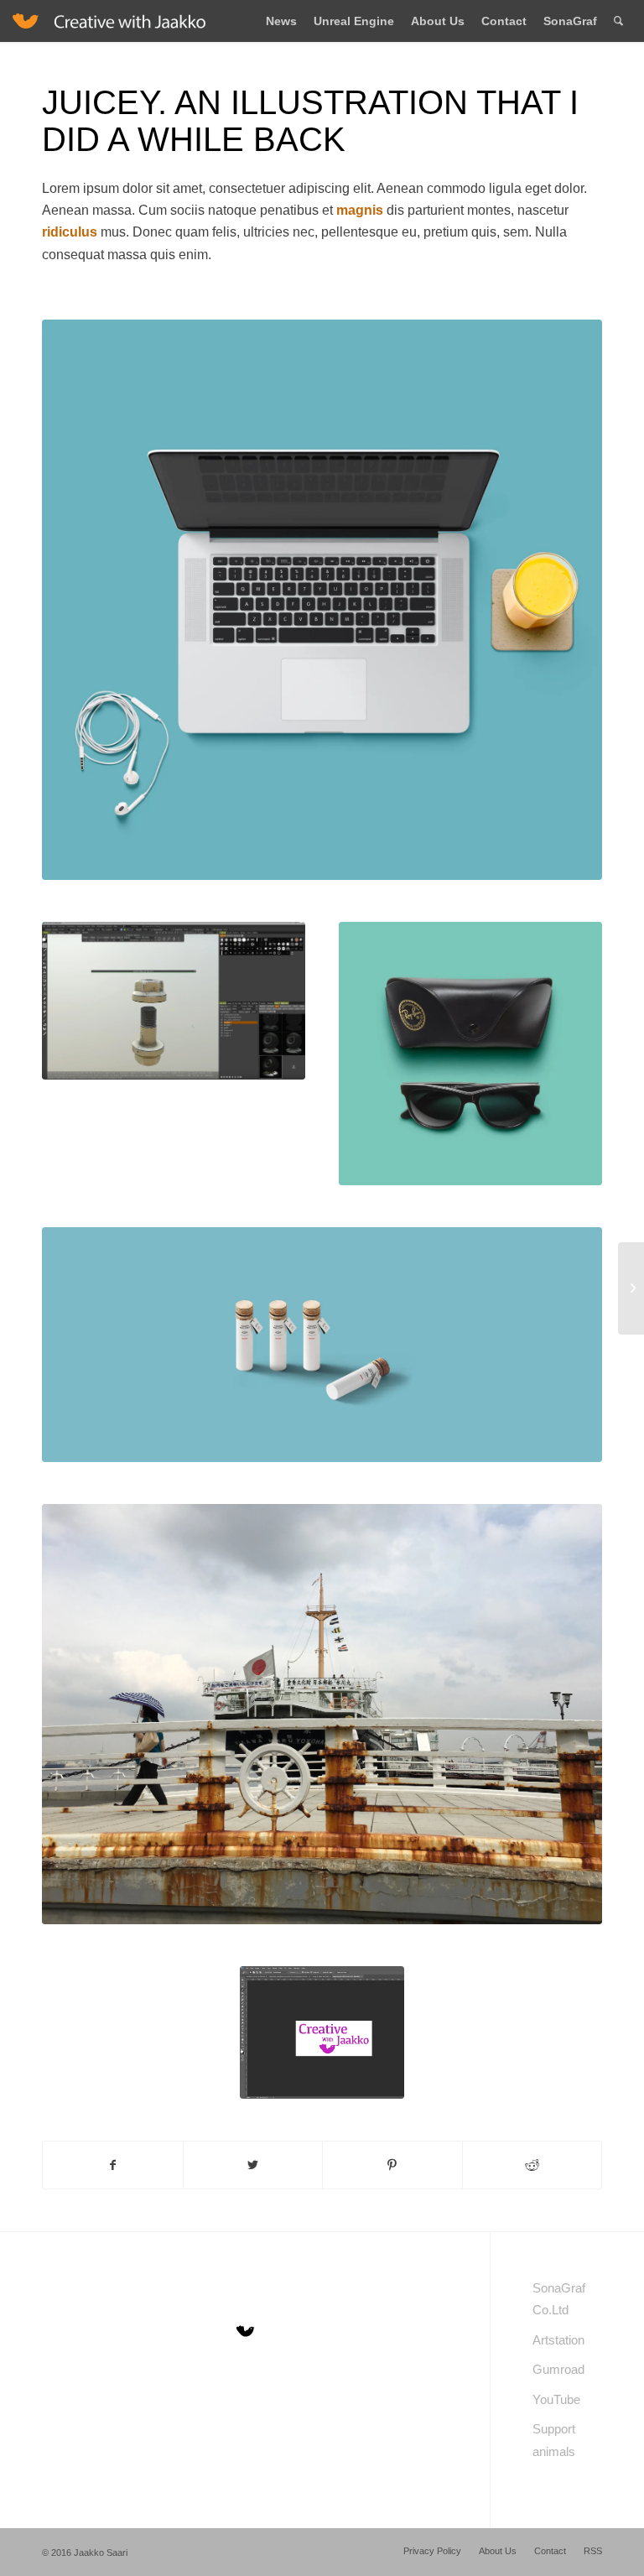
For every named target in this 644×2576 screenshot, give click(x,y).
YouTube (556, 2399)
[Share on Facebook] (113, 2165)
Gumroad (558, 2369)
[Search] (618, 21)
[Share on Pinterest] (392, 2165)
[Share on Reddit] (532, 2165)
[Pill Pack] (631, 1288)
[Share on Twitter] (253, 2165)
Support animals (554, 2440)
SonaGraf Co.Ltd (559, 2299)
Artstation (558, 2340)
